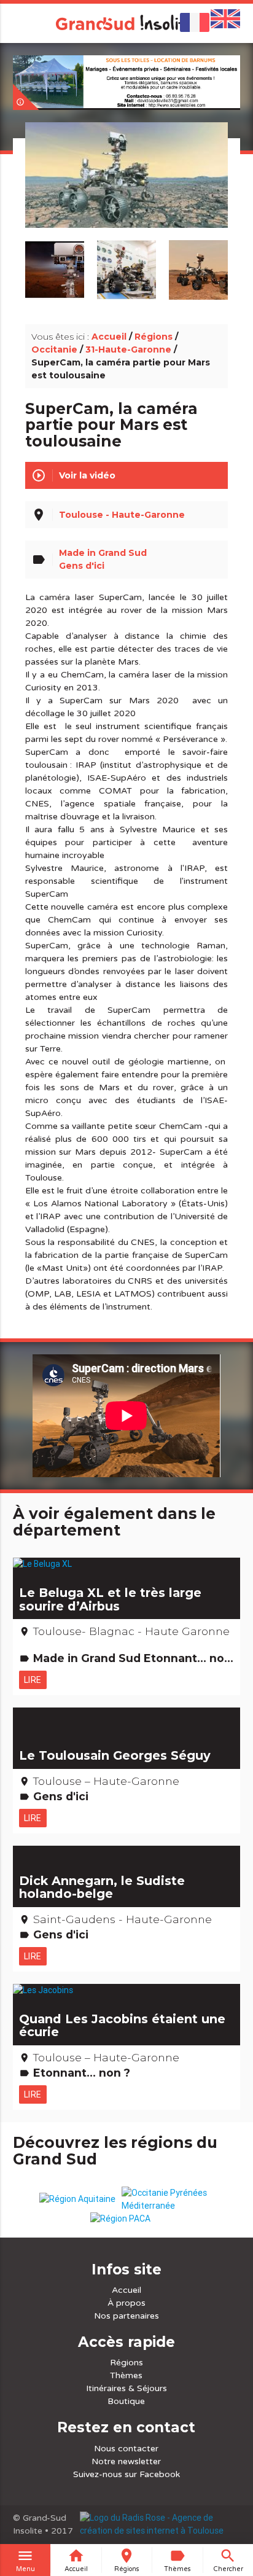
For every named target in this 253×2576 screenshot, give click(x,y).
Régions (154, 337)
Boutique (126, 2401)
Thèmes (126, 2375)
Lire (33, 1680)
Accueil (109, 337)
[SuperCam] (126, 189)
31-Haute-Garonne (128, 349)
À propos (126, 2303)
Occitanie (54, 349)
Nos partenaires (126, 2316)
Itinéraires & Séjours (126, 2388)
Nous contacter (126, 2449)
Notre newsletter (126, 2461)
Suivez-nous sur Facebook (126, 2474)
